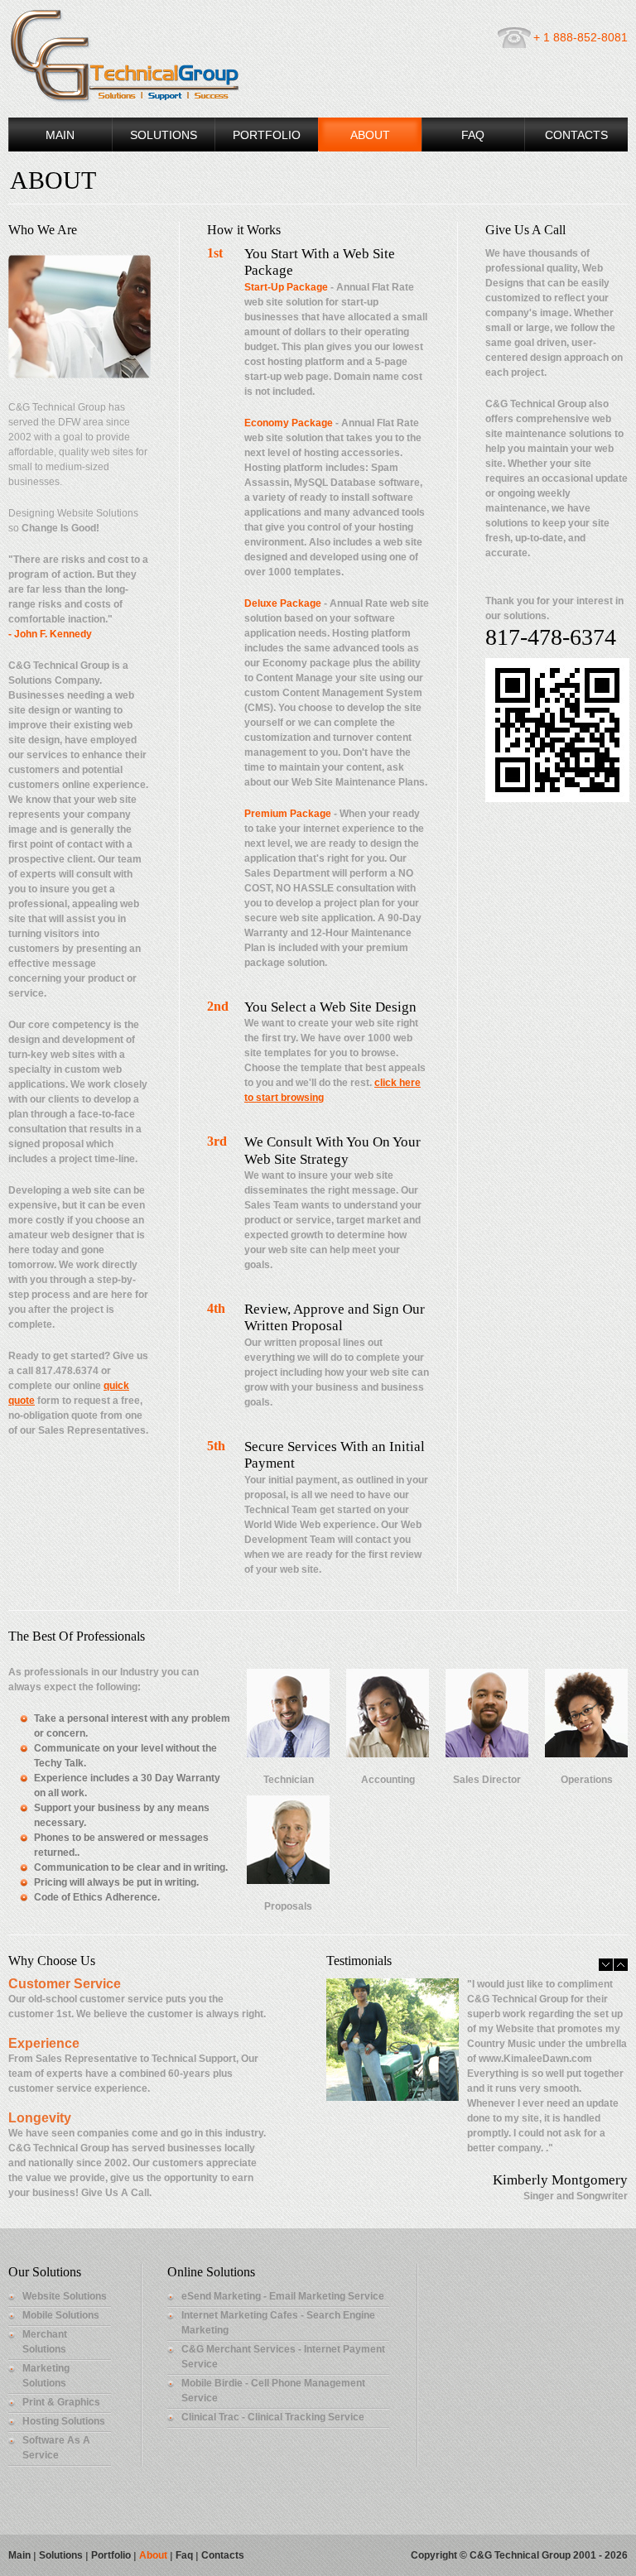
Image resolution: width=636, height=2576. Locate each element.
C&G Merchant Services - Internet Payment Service (283, 2357)
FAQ (473, 135)
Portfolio (267, 135)
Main (60, 135)
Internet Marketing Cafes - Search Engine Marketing (278, 2323)
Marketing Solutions (46, 2376)
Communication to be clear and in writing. (131, 1867)
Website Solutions (65, 2296)
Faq (184, 2555)
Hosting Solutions (64, 2421)
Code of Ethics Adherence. (97, 1897)
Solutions (164, 135)
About (370, 135)
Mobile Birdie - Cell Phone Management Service (273, 2391)
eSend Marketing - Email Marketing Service (283, 2296)
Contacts (576, 135)
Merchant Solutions (45, 2342)
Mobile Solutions (61, 2315)
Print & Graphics (61, 2402)
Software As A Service (56, 2448)
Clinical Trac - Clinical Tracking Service (273, 2417)
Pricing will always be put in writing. (116, 1882)
